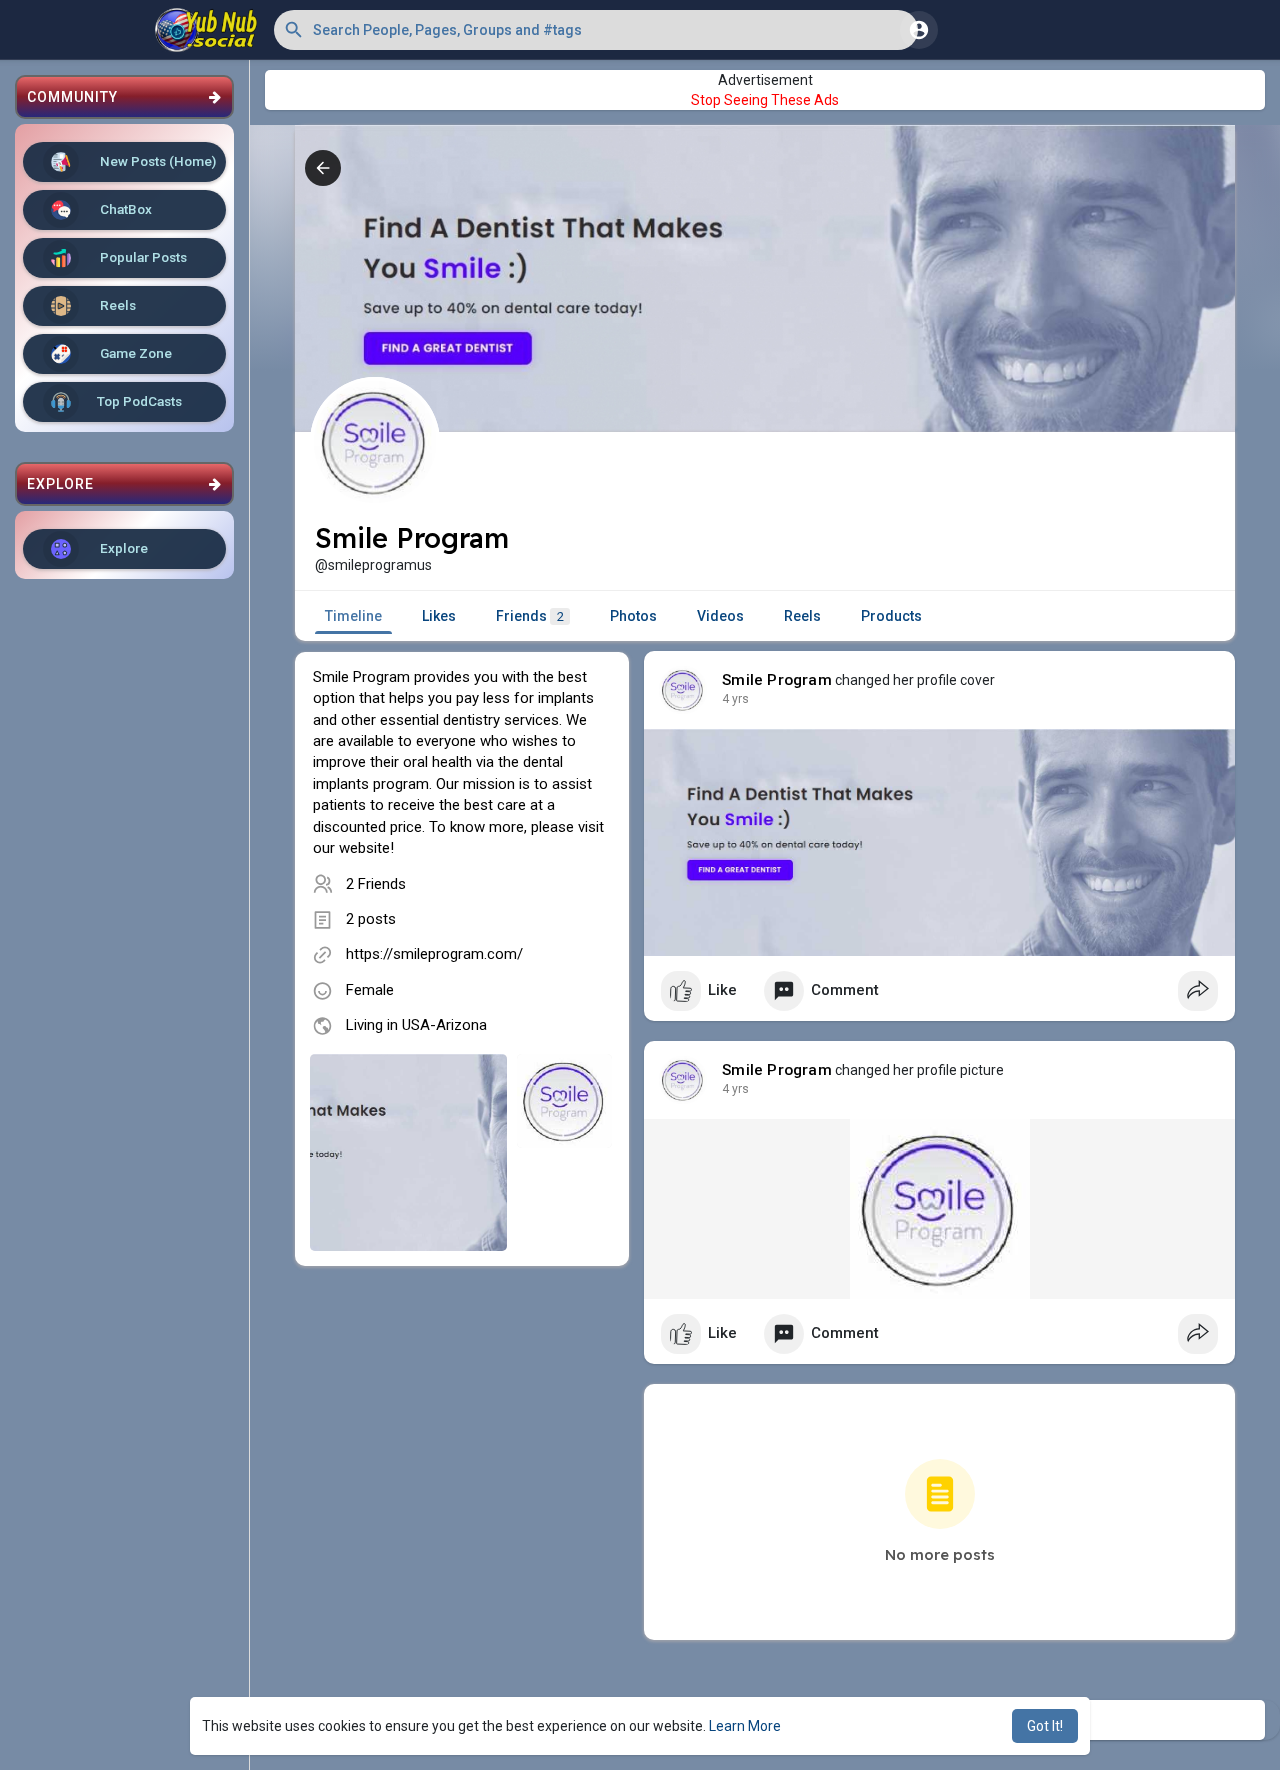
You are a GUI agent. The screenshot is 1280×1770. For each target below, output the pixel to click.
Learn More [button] (745, 1726)
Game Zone (134, 353)
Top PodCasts (139, 401)
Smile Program (777, 680)
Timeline (353, 616)
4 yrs (735, 699)
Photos (633, 616)
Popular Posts (142, 257)
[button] (596, 30)
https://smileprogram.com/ (434, 954)
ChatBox (124, 209)
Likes (439, 616)
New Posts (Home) (156, 161)
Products (891, 616)
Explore (122, 548)
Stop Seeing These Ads (765, 100)
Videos (720, 616)
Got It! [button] (1045, 1726)
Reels (116, 305)
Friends (530, 616)
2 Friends (376, 884)
